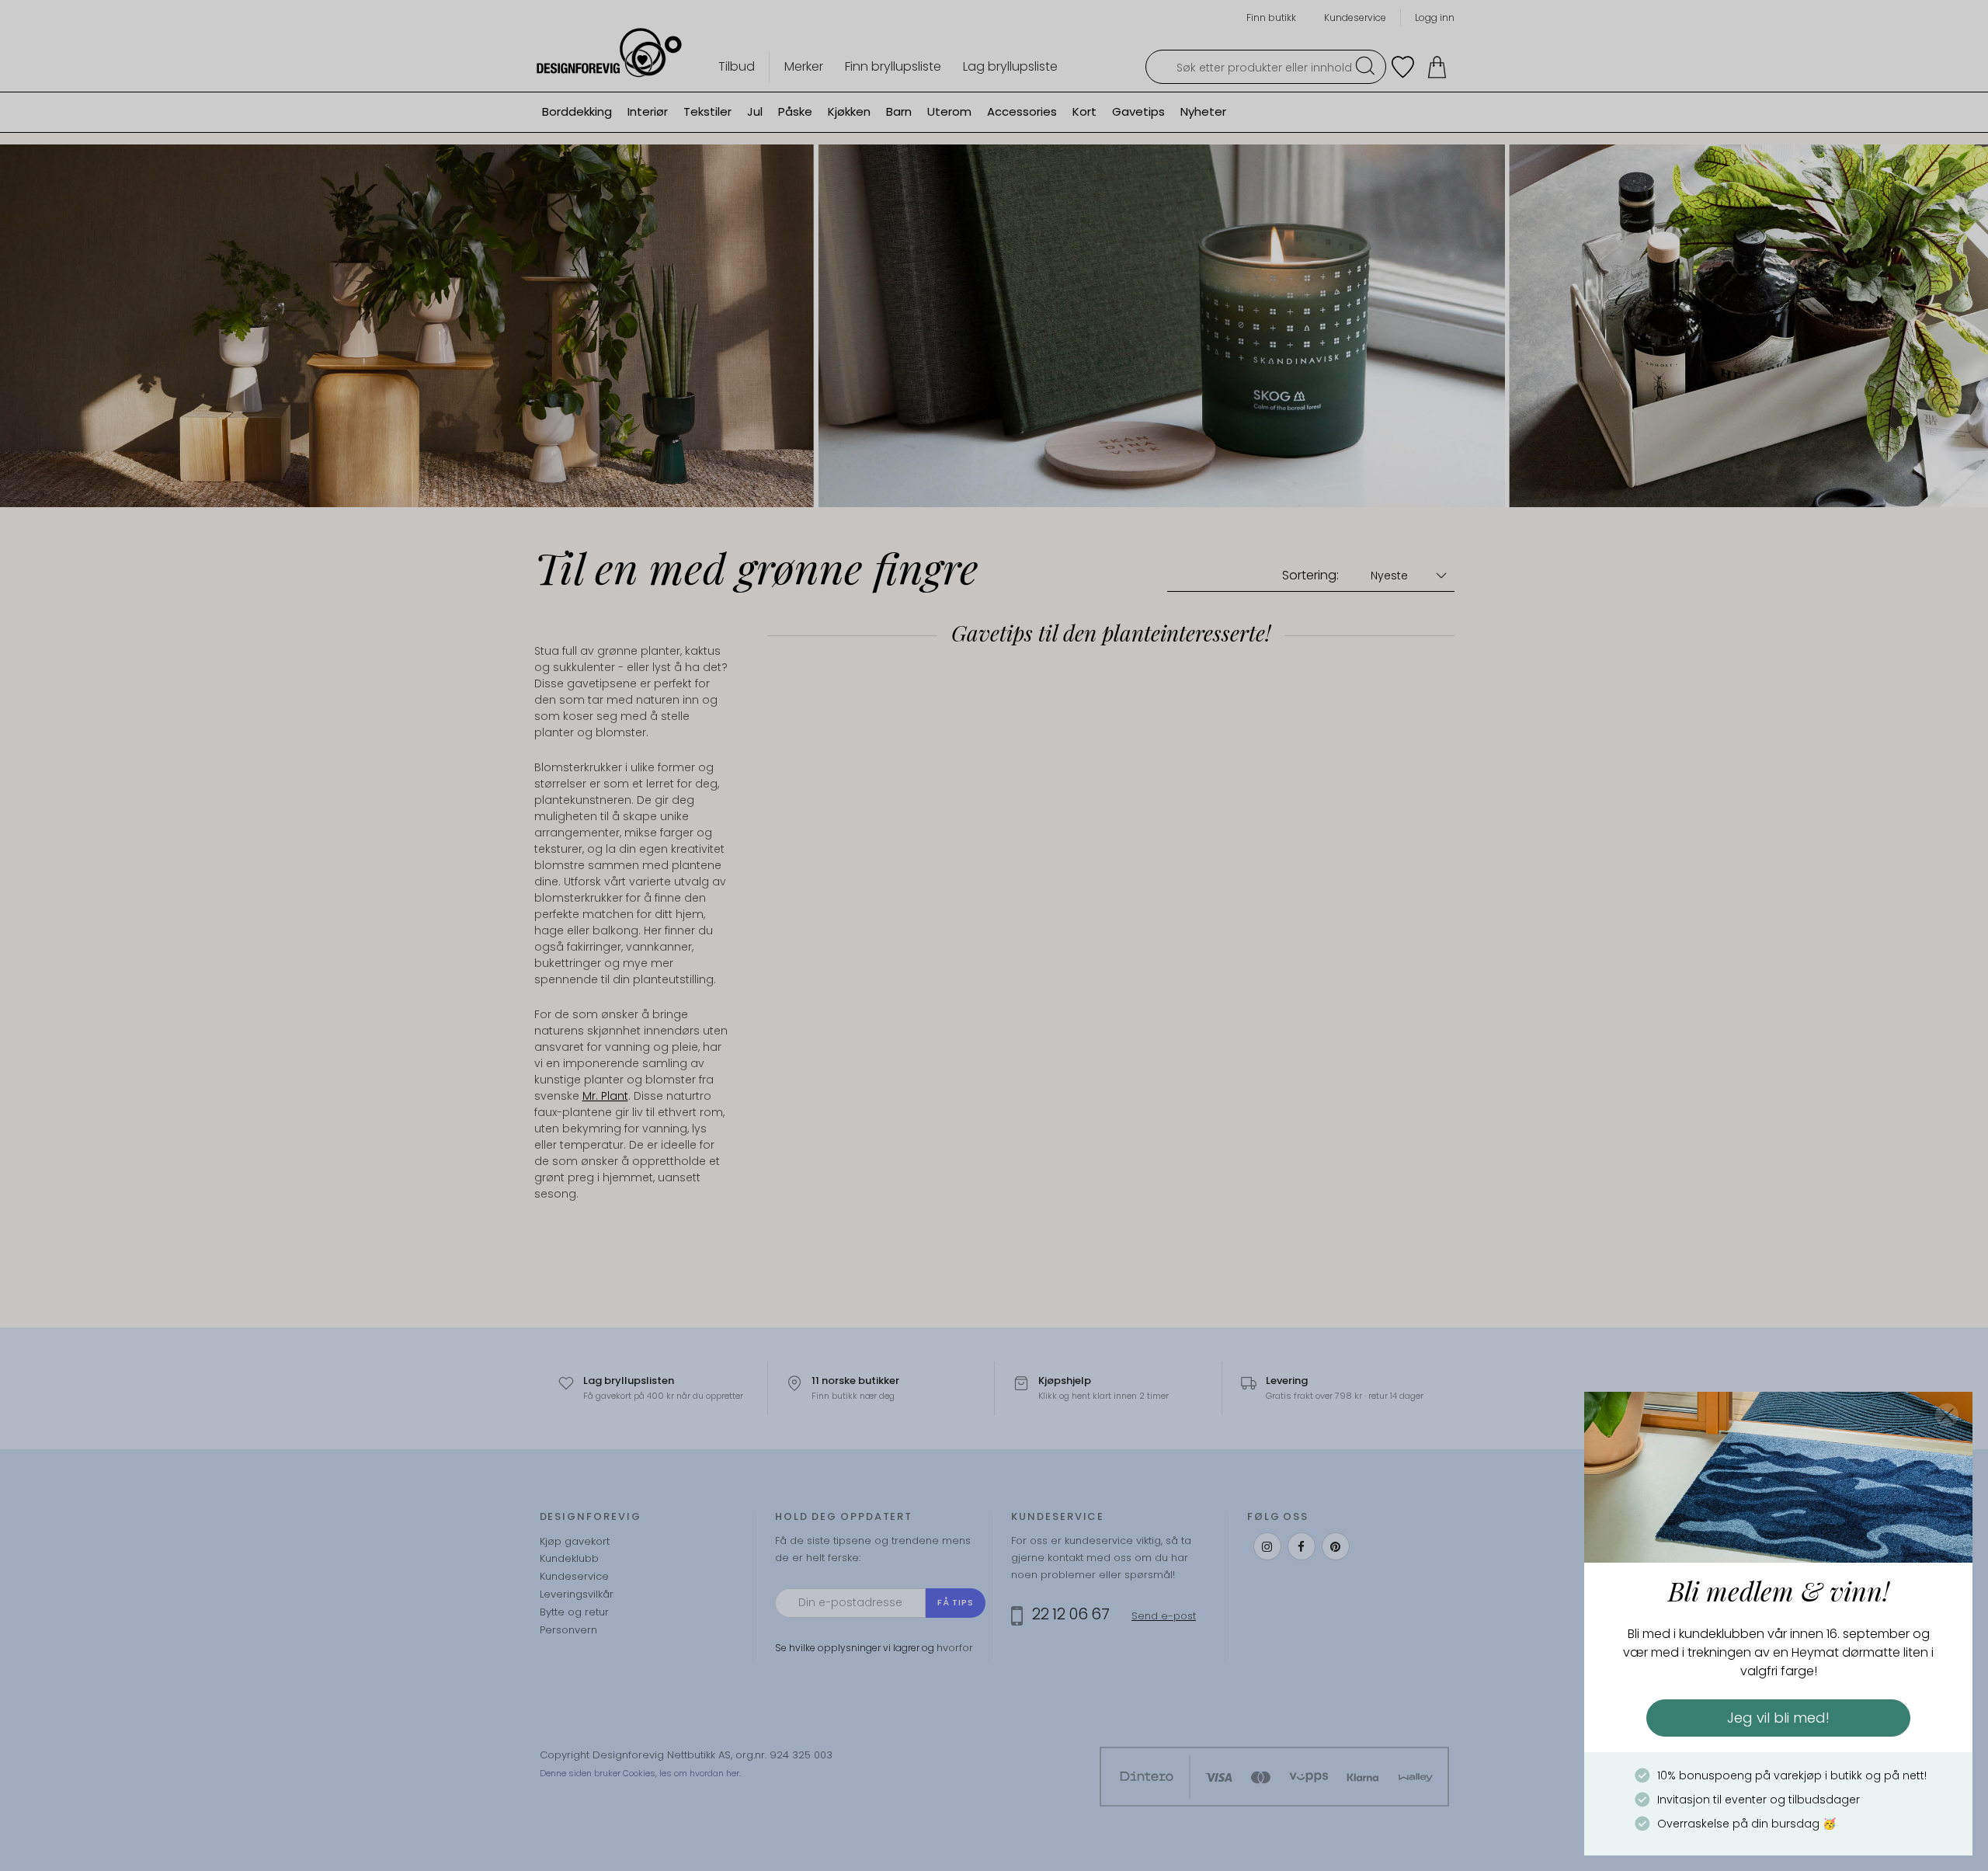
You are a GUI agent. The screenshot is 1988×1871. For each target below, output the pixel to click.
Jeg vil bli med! (1778, 1718)
